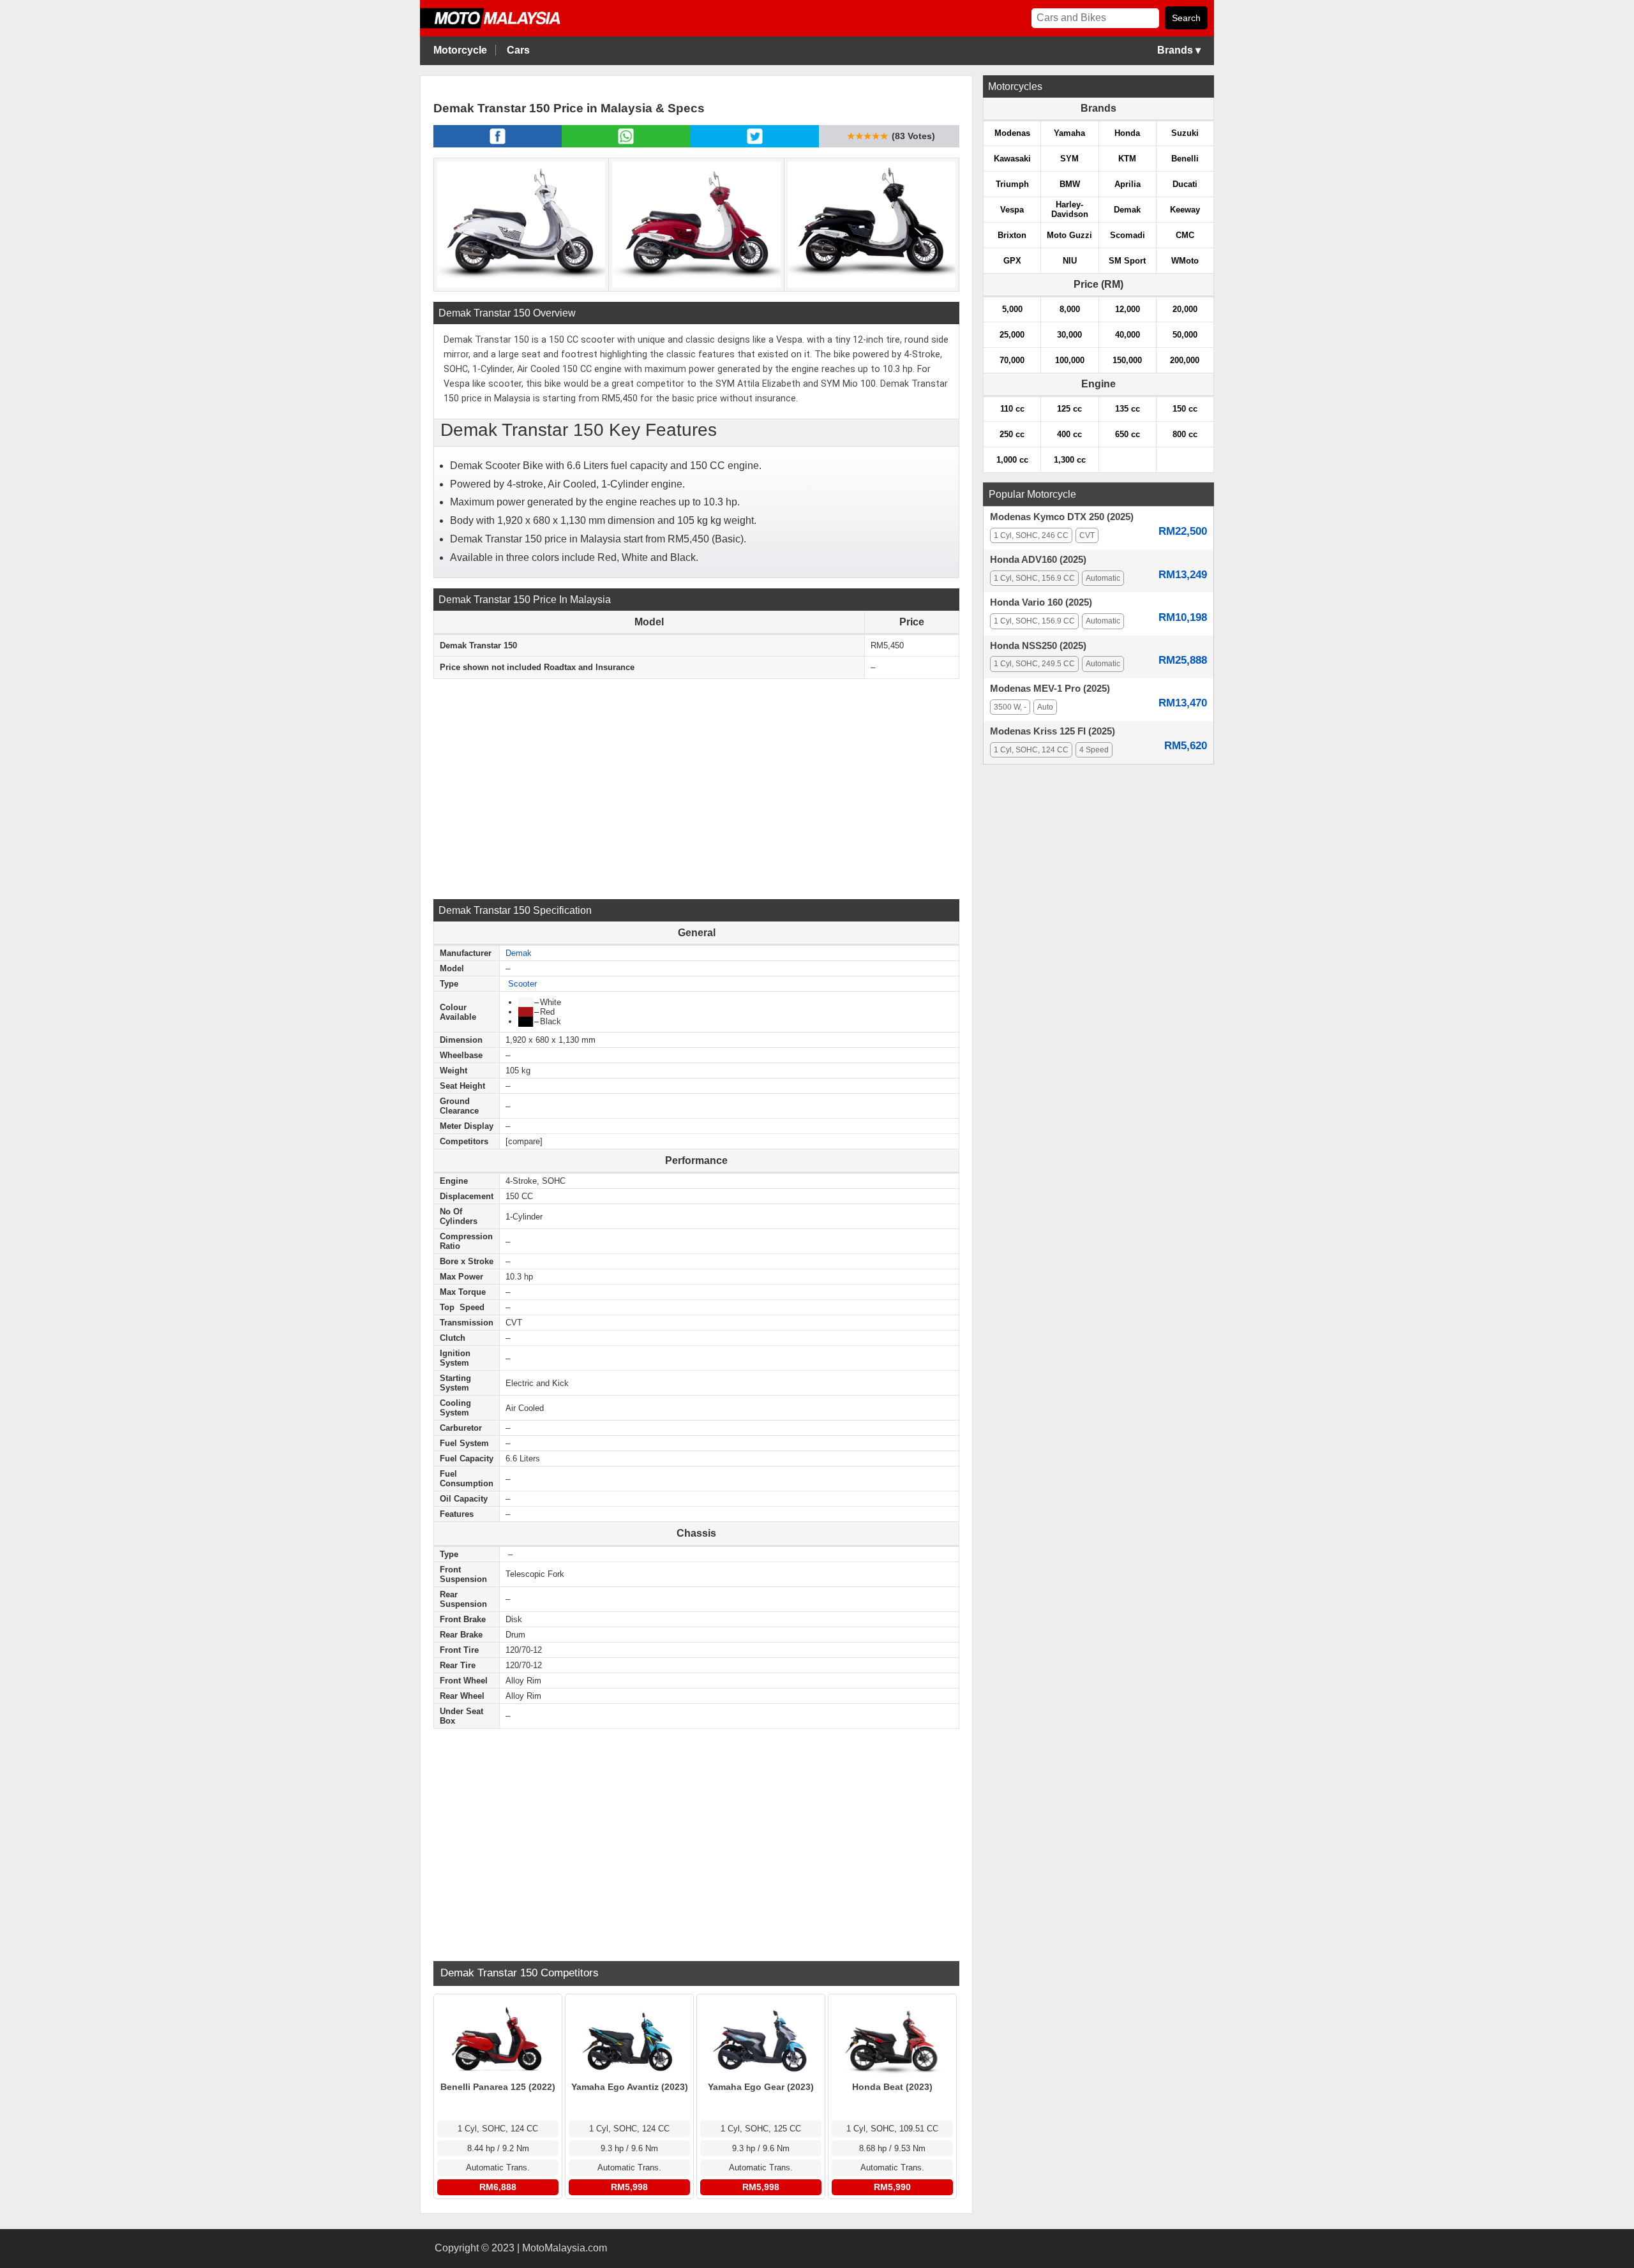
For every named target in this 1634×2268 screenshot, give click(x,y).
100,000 (1070, 360)
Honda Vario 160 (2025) (1041, 602)
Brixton (1012, 235)
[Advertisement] (696, 787)
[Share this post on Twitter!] (755, 144)
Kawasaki (1012, 159)
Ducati (1185, 184)
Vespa (1012, 210)
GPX (1012, 261)
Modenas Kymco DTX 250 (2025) (1062, 517)
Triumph (1012, 184)
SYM (1069, 159)
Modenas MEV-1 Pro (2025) (1050, 689)
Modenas (1012, 133)
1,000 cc (1012, 460)
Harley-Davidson (1070, 209)
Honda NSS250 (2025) (1038, 646)
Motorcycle (460, 50)
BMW (1070, 184)
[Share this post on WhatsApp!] (626, 144)
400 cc (1069, 434)
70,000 (1012, 360)
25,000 (1012, 335)
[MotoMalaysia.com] (500, 26)
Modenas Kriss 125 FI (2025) (1053, 731)
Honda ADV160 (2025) (1038, 560)
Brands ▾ (1179, 50)
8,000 (1070, 309)
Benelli (1185, 159)
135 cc (1128, 409)
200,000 (1185, 360)
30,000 (1069, 335)
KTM (1127, 159)
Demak (519, 953)
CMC (1185, 235)
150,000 (1127, 360)
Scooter (522, 984)
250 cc (1012, 434)
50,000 (1185, 335)
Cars (518, 50)
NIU (1070, 261)
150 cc (1185, 409)
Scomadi (1128, 235)
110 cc (1012, 409)
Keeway (1185, 210)
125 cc (1069, 409)
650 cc (1128, 434)
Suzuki (1185, 133)
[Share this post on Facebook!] (498, 144)
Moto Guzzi (1069, 235)
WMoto (1185, 261)
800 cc (1185, 434)
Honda (1127, 133)
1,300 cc (1070, 460)
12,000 (1128, 309)
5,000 (1012, 309)
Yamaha (1069, 133)
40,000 (1128, 335)
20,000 (1185, 309)
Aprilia (1128, 184)
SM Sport (1127, 261)
